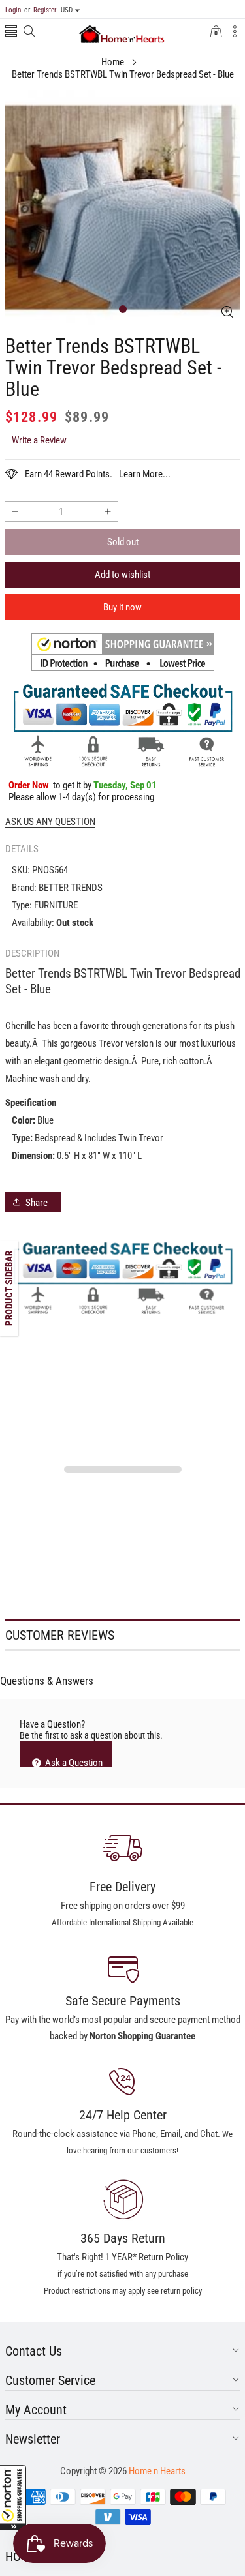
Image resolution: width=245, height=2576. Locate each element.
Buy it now (122, 607)
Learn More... (145, 474)
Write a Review (39, 440)
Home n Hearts (157, 2471)
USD (67, 10)
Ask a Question (73, 1762)
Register (40, 10)
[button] (13, 2498)
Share (37, 1203)
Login (13, 10)
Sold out (123, 542)
